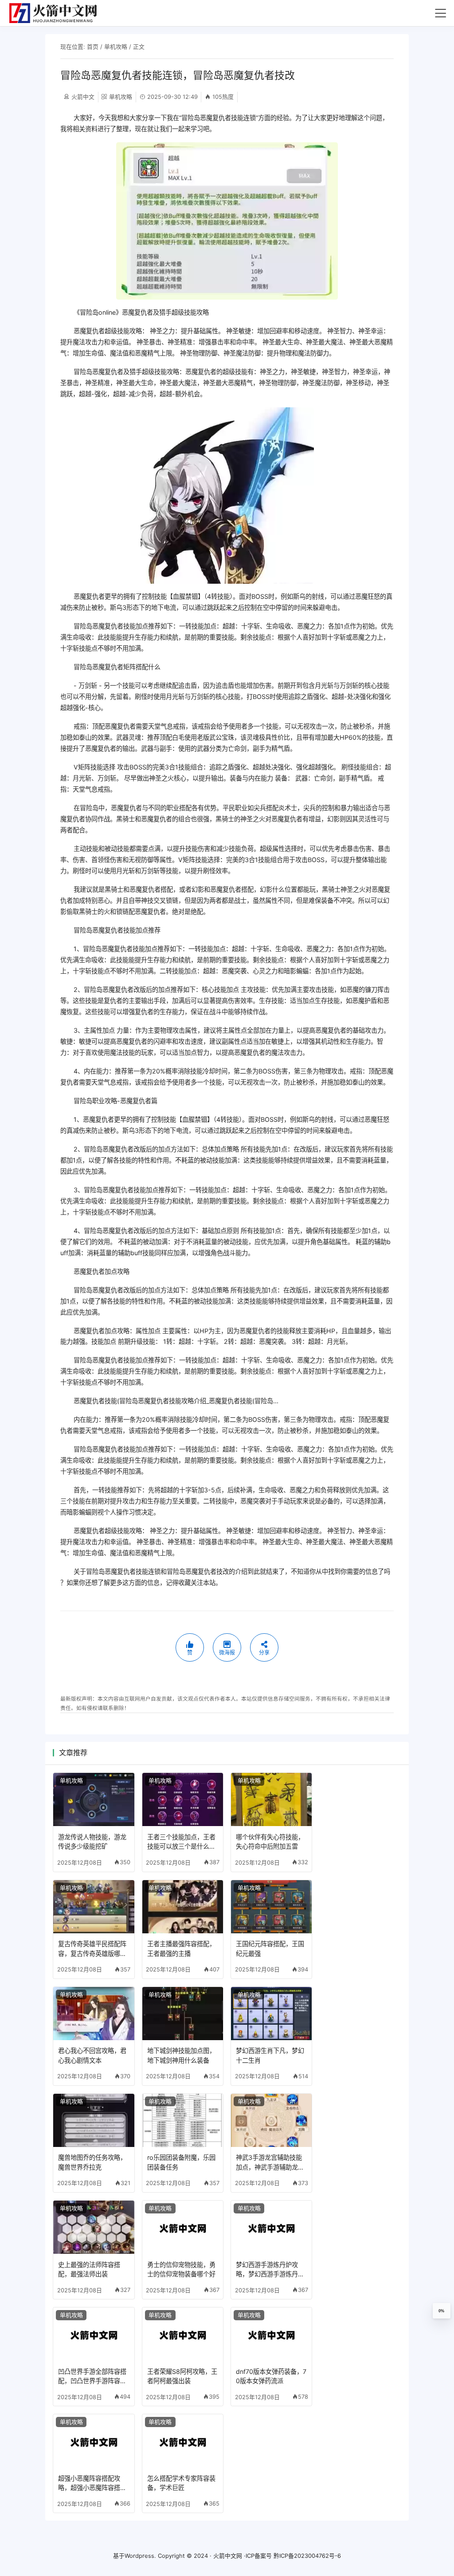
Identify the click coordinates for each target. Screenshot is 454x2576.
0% (441, 2311)
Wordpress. (140, 2556)
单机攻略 (116, 47)
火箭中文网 (228, 2556)
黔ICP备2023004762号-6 (307, 2556)
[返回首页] (57, 13)
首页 (93, 47)
